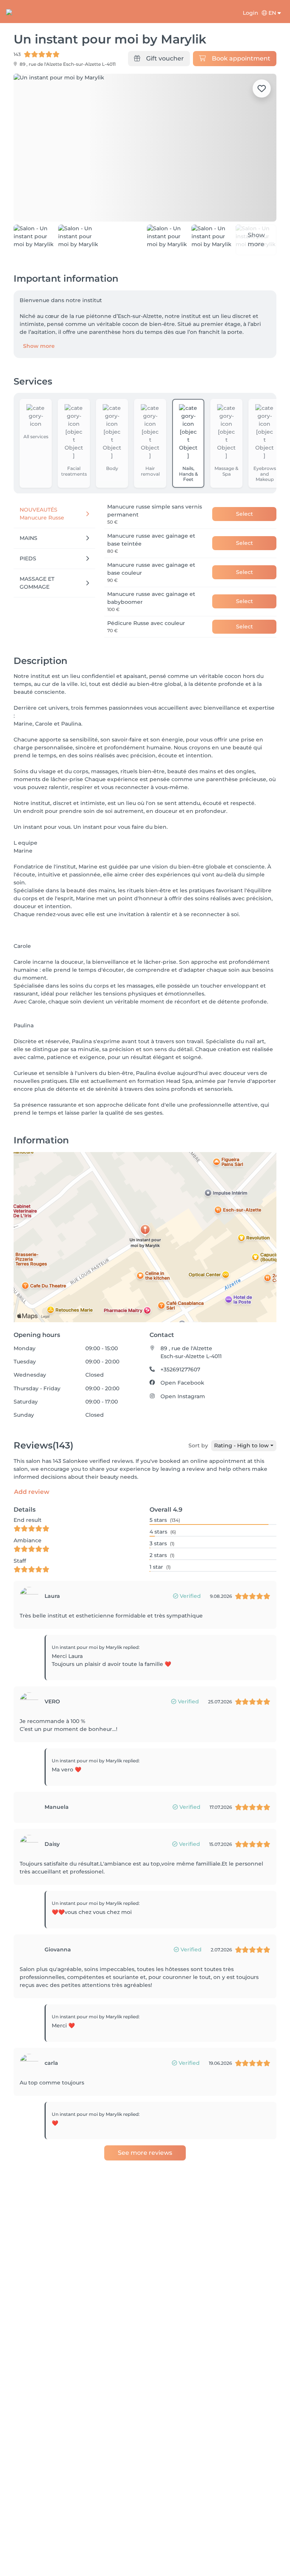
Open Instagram (183, 1396)
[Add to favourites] (262, 88)
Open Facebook (182, 1383)
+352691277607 (180, 1369)
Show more (39, 346)
